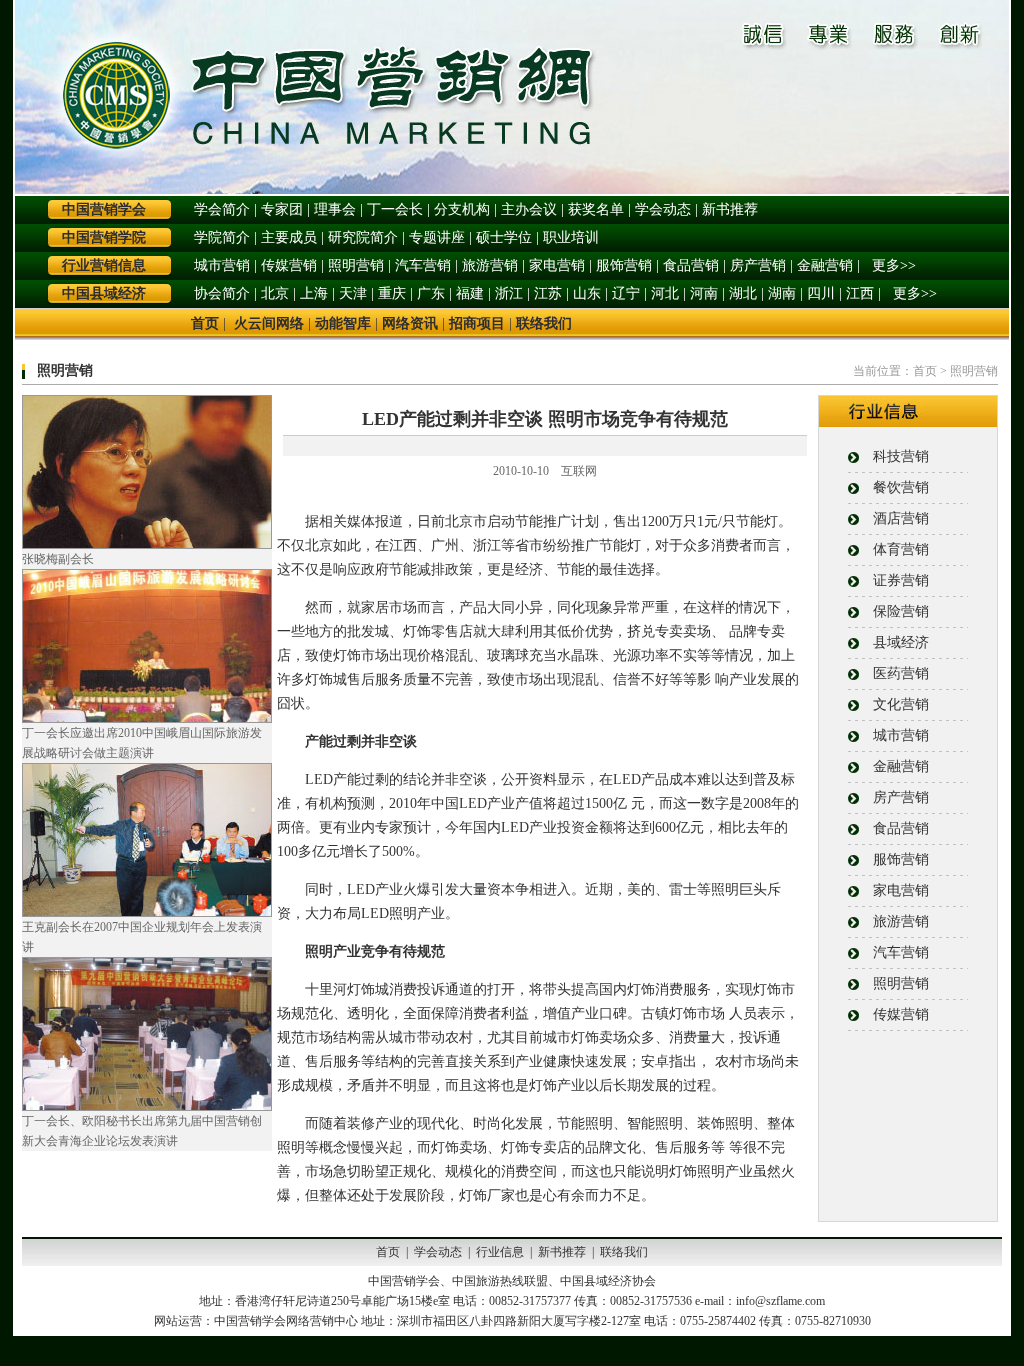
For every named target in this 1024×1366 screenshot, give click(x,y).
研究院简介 (363, 237)
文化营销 (901, 704)
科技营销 (901, 456)
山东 (587, 293)
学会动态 (663, 209)
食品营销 (691, 265)
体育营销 (901, 549)
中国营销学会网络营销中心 (286, 1321)
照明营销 (356, 265)
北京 (275, 293)
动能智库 (343, 323)
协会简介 (222, 293)
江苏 (548, 293)
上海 (314, 293)
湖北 (743, 293)
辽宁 (626, 293)
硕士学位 (504, 237)
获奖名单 (596, 209)
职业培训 (571, 237)
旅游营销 (490, 265)
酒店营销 (901, 518)
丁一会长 (395, 209)
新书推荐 (730, 209)
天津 (353, 293)
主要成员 (289, 237)
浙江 (509, 293)
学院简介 (222, 237)
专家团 (282, 209)
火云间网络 (269, 323)
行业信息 (500, 1252)
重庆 (392, 293)
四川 (821, 293)
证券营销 (901, 580)
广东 (431, 293)
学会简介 (222, 209)
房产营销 (758, 265)
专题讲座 (437, 237)
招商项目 (477, 323)
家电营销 (557, 265)
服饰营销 (624, 265)
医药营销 (901, 673)
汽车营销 (423, 265)
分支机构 (462, 209)
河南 (704, 293)
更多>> (894, 265)
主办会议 (529, 209)
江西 (860, 293)
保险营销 (901, 611)
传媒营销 (289, 265)
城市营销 (222, 265)
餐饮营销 (901, 487)
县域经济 (901, 642)
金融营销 (825, 265)
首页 (205, 323)
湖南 (782, 293)
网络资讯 (410, 323)
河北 (665, 293)
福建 (470, 293)
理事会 (335, 209)
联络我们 (544, 323)
